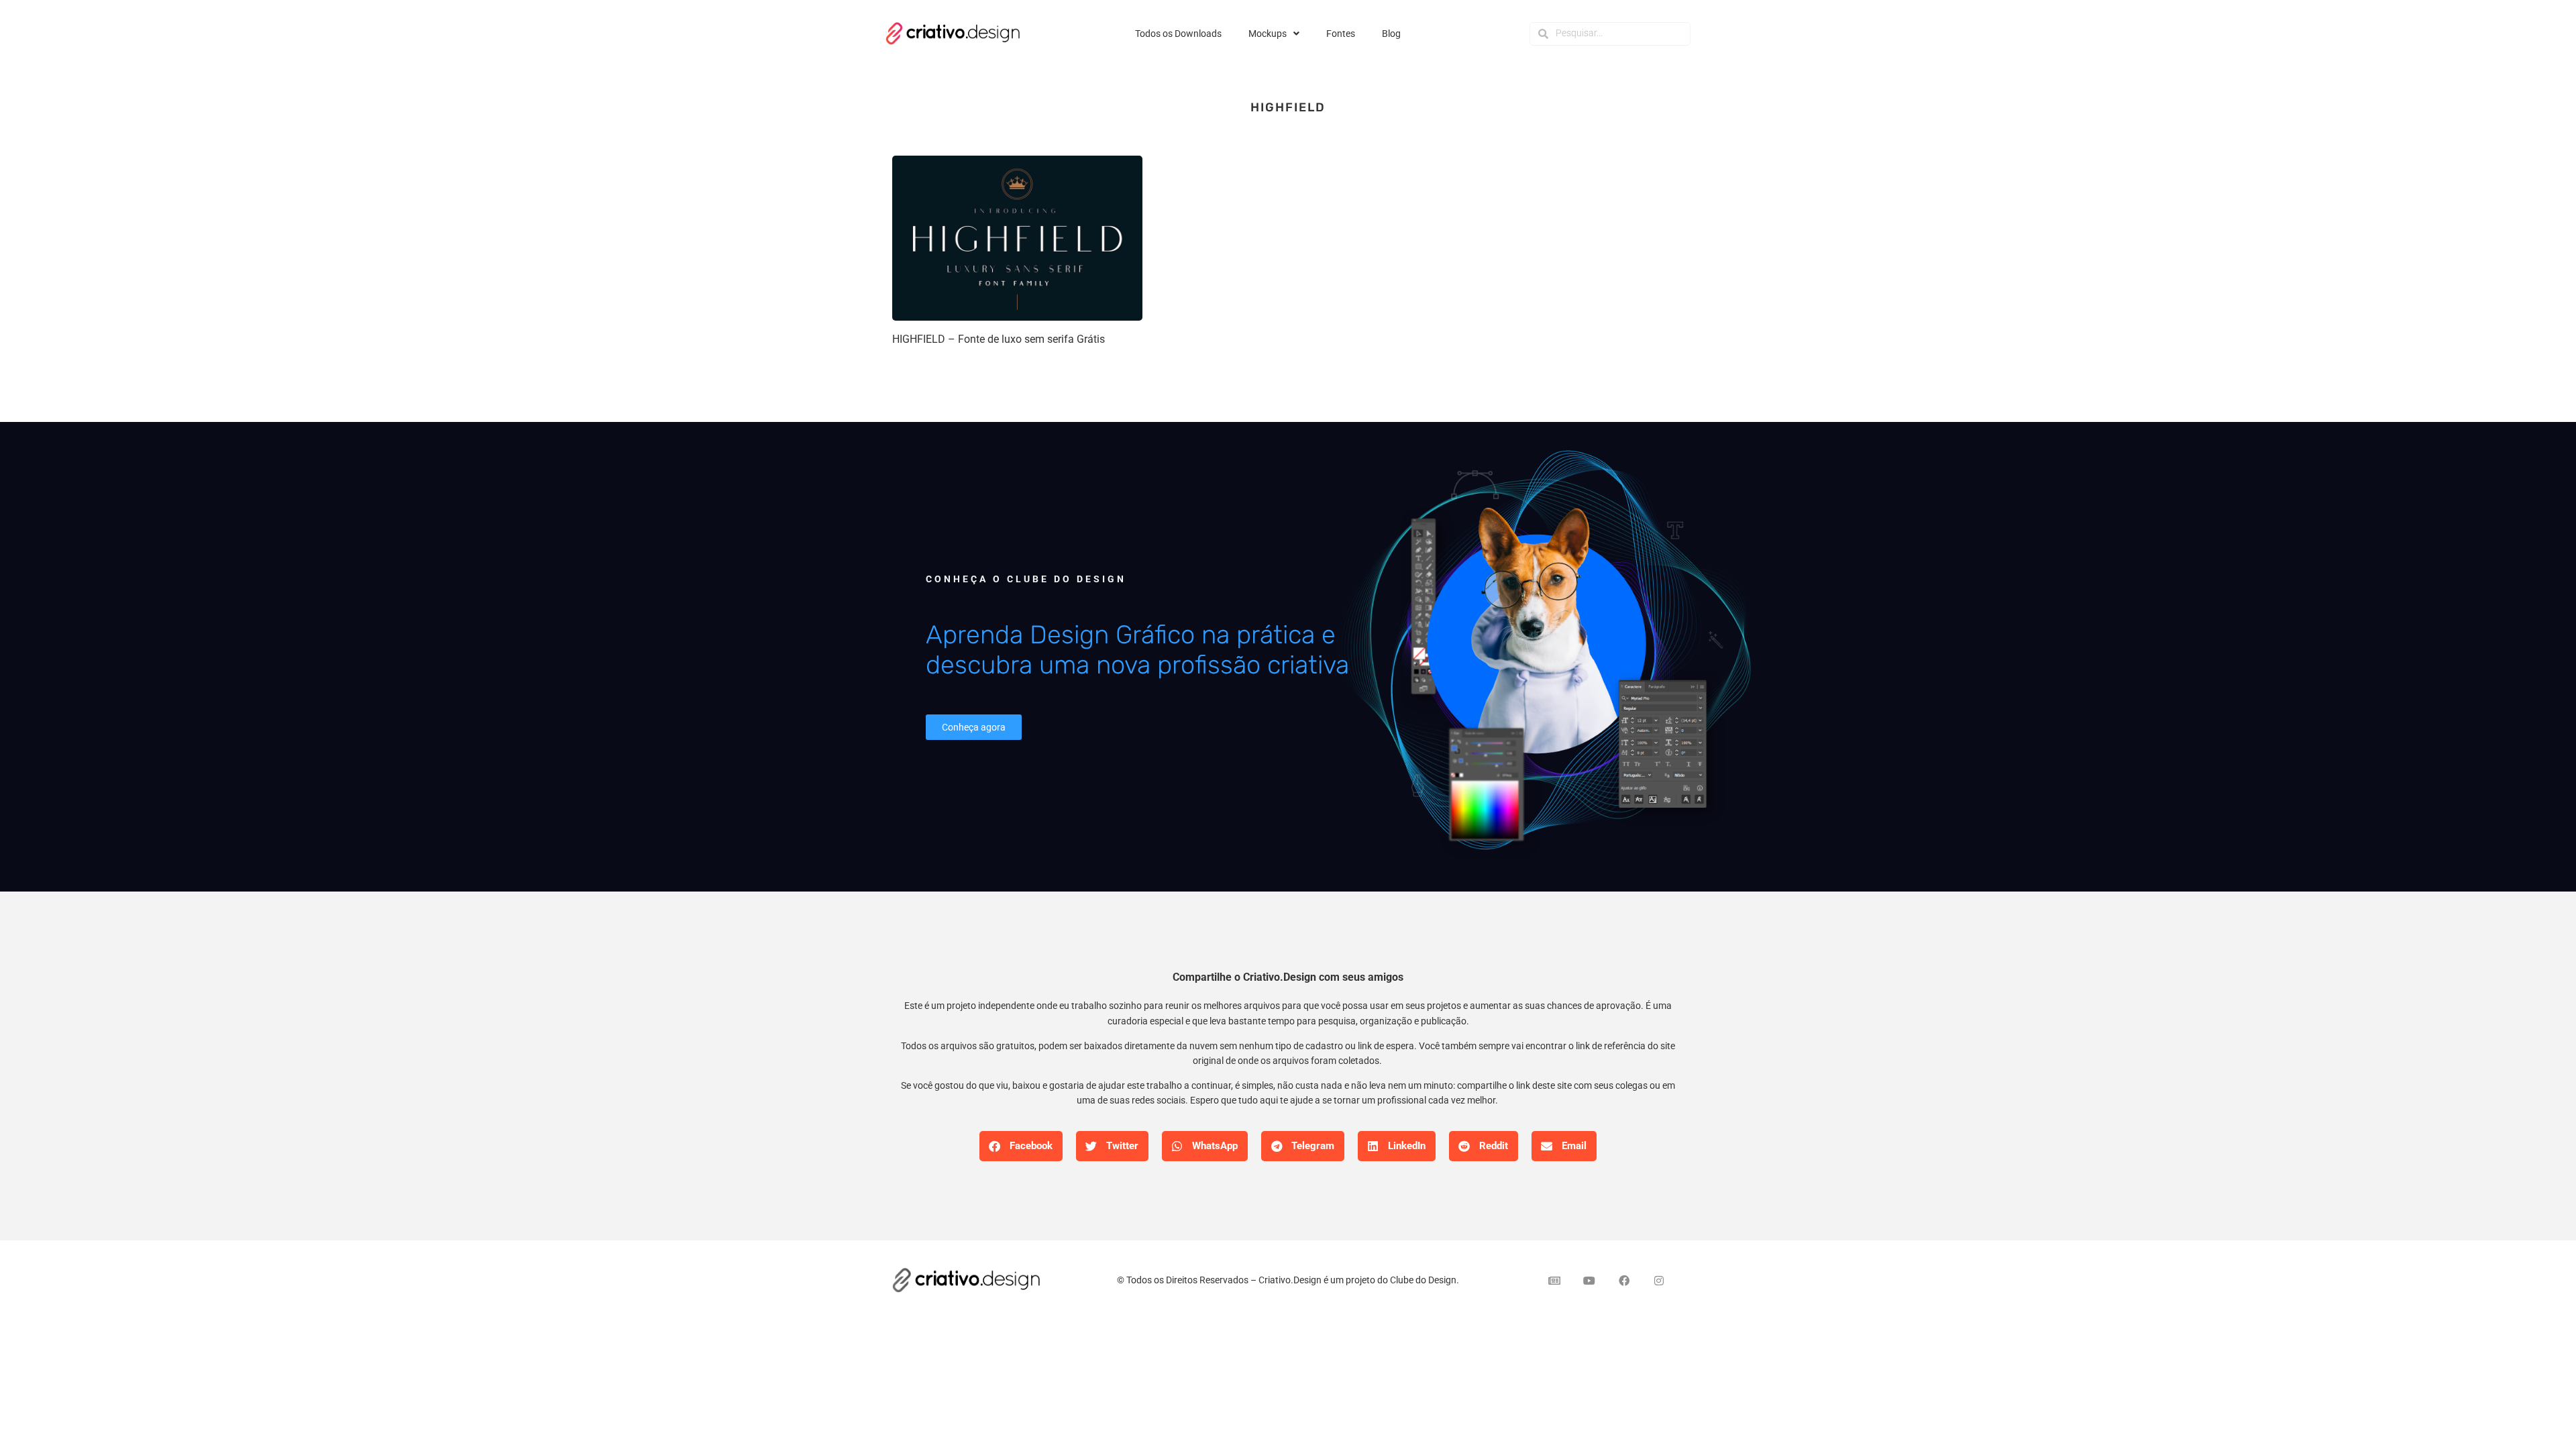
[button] (1021, 1146)
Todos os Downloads (1178, 34)
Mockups (1268, 34)
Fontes (1341, 34)
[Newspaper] (1554, 1281)
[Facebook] (1624, 1281)
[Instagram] (1659, 1281)
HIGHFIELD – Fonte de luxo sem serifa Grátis (999, 339)
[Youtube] (1589, 1281)
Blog (1391, 34)
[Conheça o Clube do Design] (1543, 656)
